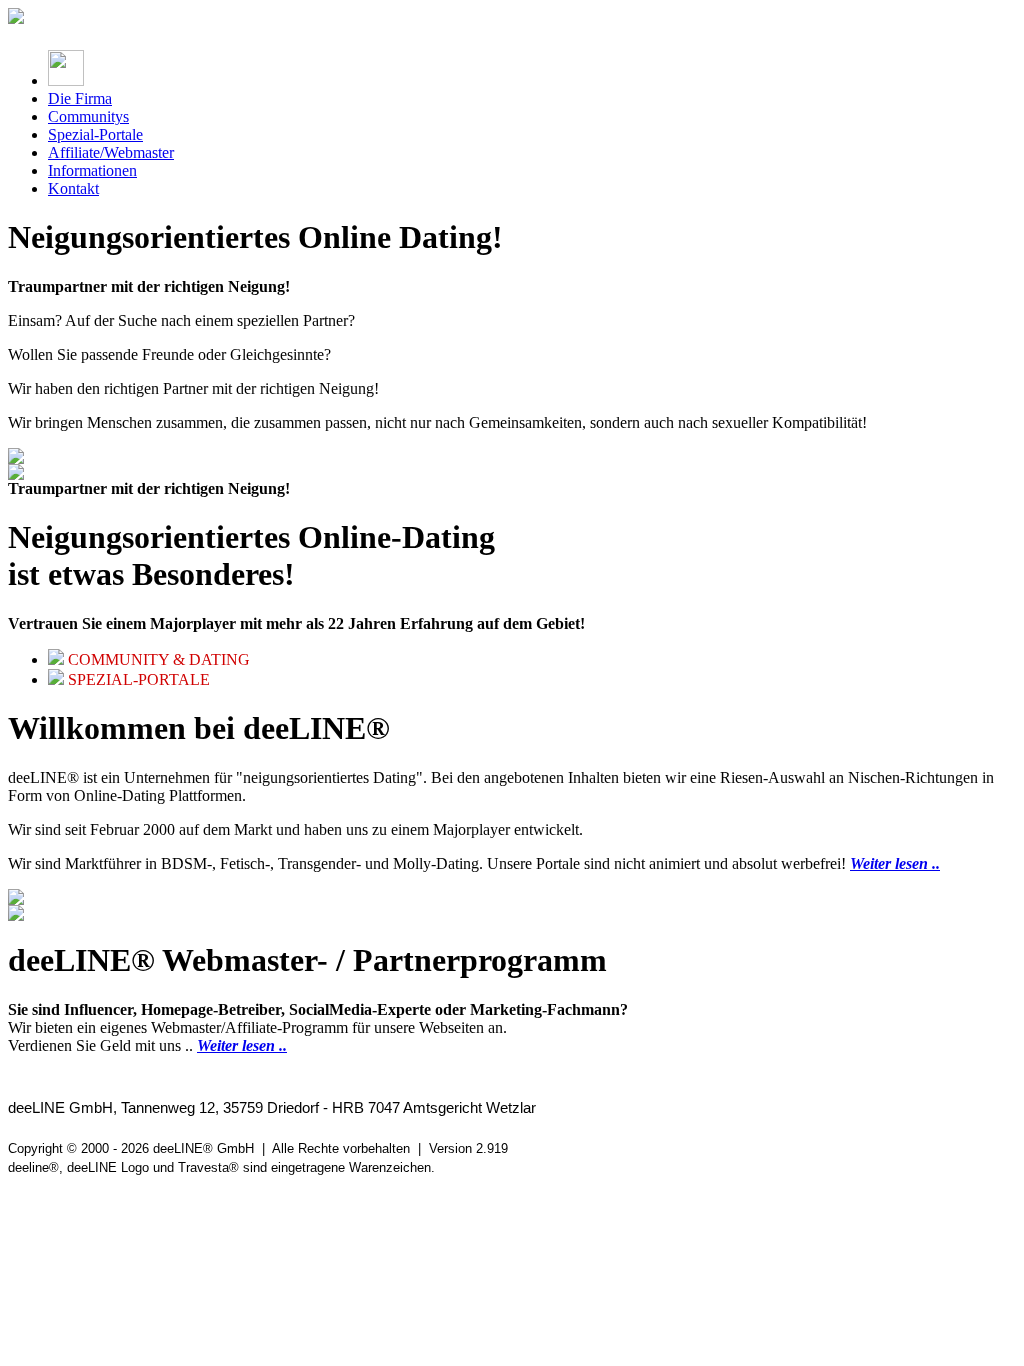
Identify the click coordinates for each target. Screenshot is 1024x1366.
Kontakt (73, 188)
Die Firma (80, 98)
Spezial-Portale (95, 134)
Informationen (92, 170)
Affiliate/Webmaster (111, 152)
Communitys (88, 116)
